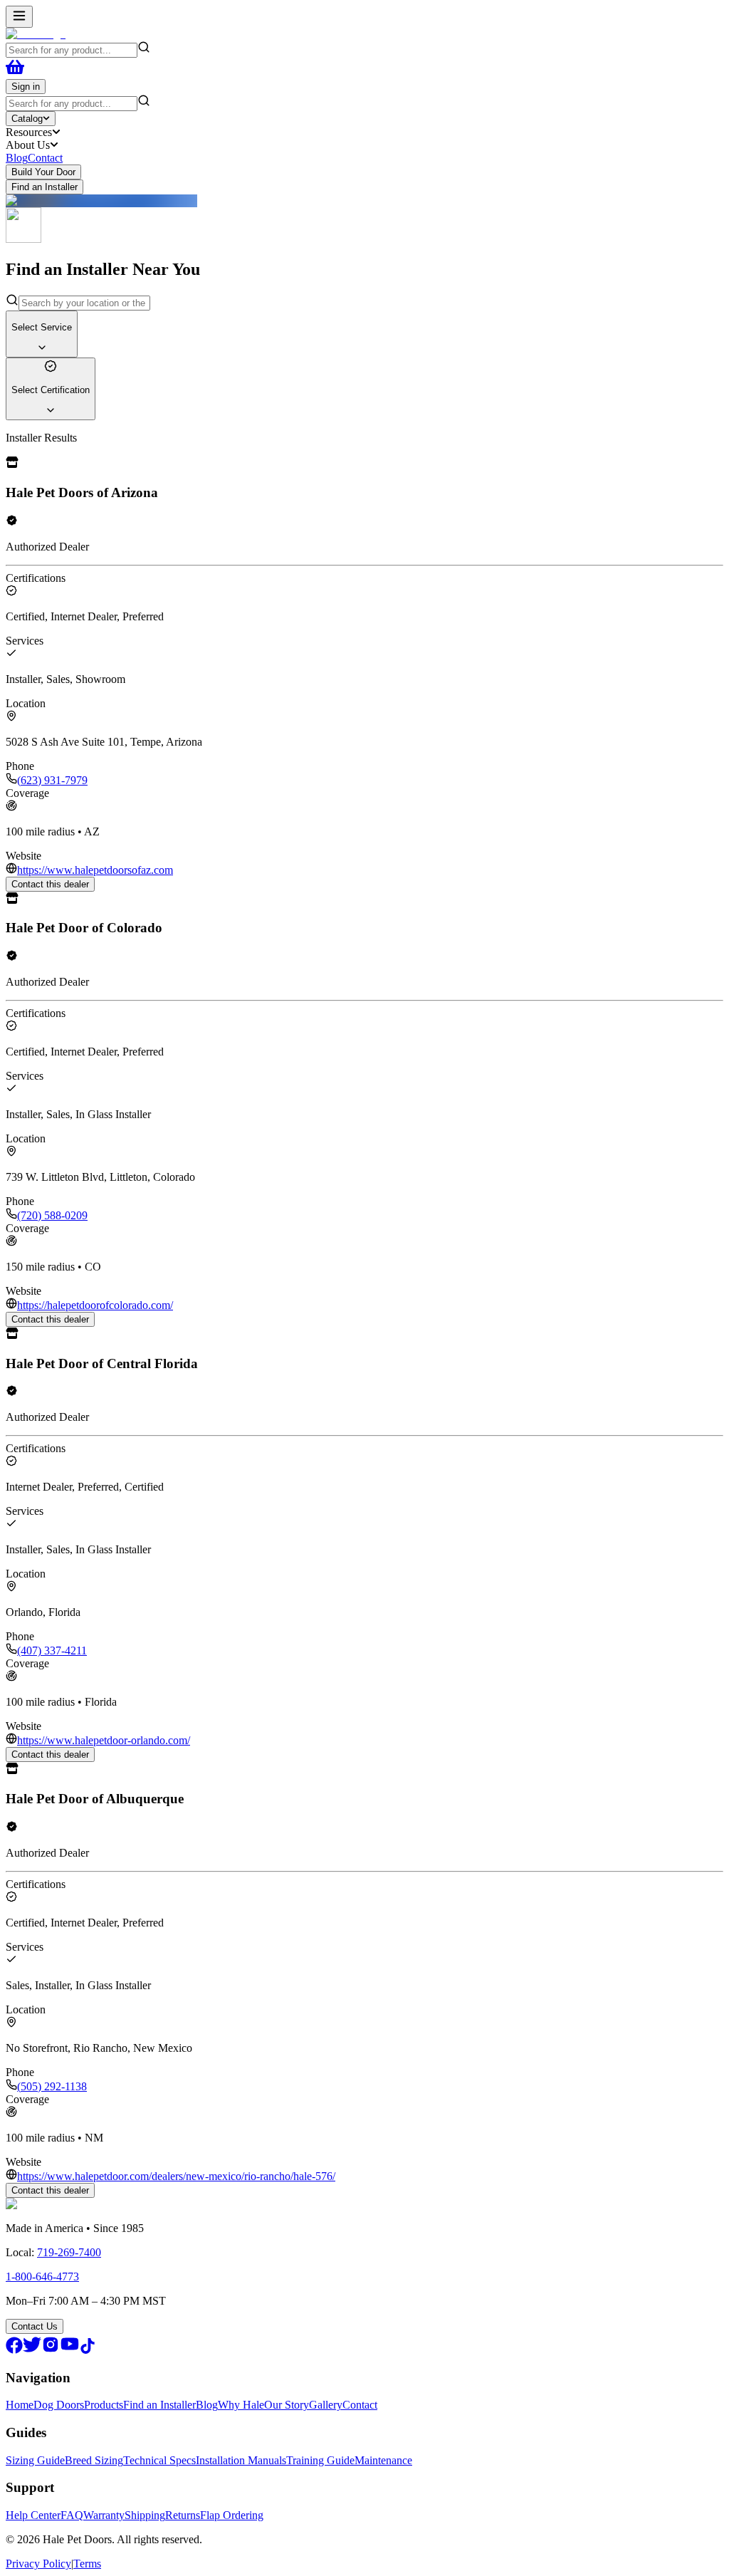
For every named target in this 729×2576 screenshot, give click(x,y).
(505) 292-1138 (52, 2086)
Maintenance (383, 2460)
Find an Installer (44, 187)
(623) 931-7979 (52, 780)
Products (104, 2405)
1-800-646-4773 (42, 2277)
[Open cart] (15, 72)
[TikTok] (88, 2350)
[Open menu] (19, 17)
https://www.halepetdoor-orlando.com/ (104, 1740)
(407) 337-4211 (52, 1651)
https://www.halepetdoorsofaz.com (95, 870)
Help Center (33, 2515)
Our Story (287, 2405)
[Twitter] (32, 2350)
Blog (17, 158)
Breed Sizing (94, 2460)
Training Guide (320, 2460)
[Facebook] (14, 2350)
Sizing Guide (35, 2460)
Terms (87, 2564)
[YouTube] (70, 2350)
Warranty (104, 2515)
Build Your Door (43, 172)
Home (20, 2405)
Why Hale (241, 2405)
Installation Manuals (241, 2460)
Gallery (326, 2405)
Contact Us (35, 2326)
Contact (45, 158)
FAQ (72, 2515)
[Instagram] (51, 2350)
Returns (183, 2515)
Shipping (145, 2515)
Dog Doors (59, 2405)
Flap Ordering (232, 2515)
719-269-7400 (69, 2252)
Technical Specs (159, 2460)
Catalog (27, 119)
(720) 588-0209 (52, 1215)
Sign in (26, 87)
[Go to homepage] (36, 34)
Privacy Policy (38, 2564)
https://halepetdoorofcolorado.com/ (95, 1305)
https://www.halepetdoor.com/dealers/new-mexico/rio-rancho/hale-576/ (176, 2176)
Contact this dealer (50, 884)
